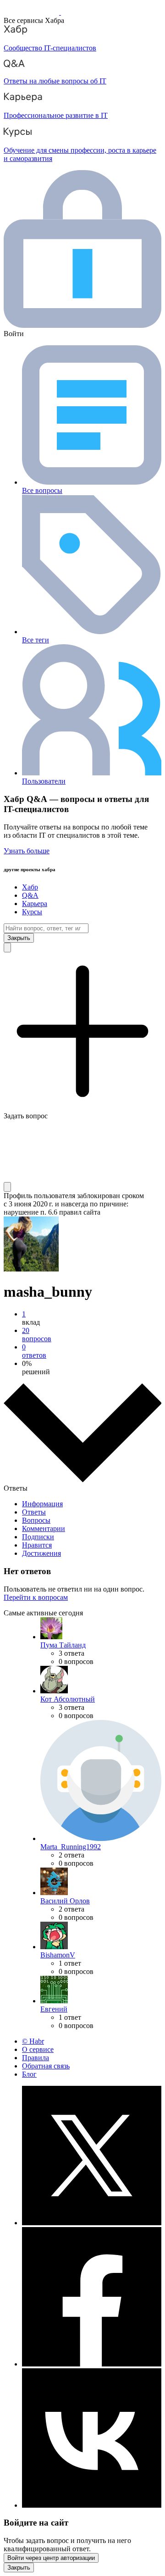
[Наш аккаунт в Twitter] (92, 2223)
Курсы (32, 912)
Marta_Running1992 (71, 1847)
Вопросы (36, 1520)
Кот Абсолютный (68, 1699)
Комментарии (44, 1528)
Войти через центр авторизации (51, 2558)
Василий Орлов (65, 1901)
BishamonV (58, 1955)
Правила (36, 2058)
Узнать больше (27, 851)
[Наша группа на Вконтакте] (92, 2505)
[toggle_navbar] (7, 1187)
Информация (42, 1504)
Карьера (35, 904)
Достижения (41, 1553)
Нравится (37, 1545)
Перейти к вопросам (36, 1597)
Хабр (30, 887)
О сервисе (38, 2049)
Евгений (54, 2009)
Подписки (38, 1537)
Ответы (34, 1512)
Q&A (30, 895)
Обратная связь (46, 2066)
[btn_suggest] (7, 948)
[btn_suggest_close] (19, 938)
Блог (29, 2074)
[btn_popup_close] (19, 2568)
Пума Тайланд (63, 1645)
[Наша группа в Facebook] (92, 2364)
